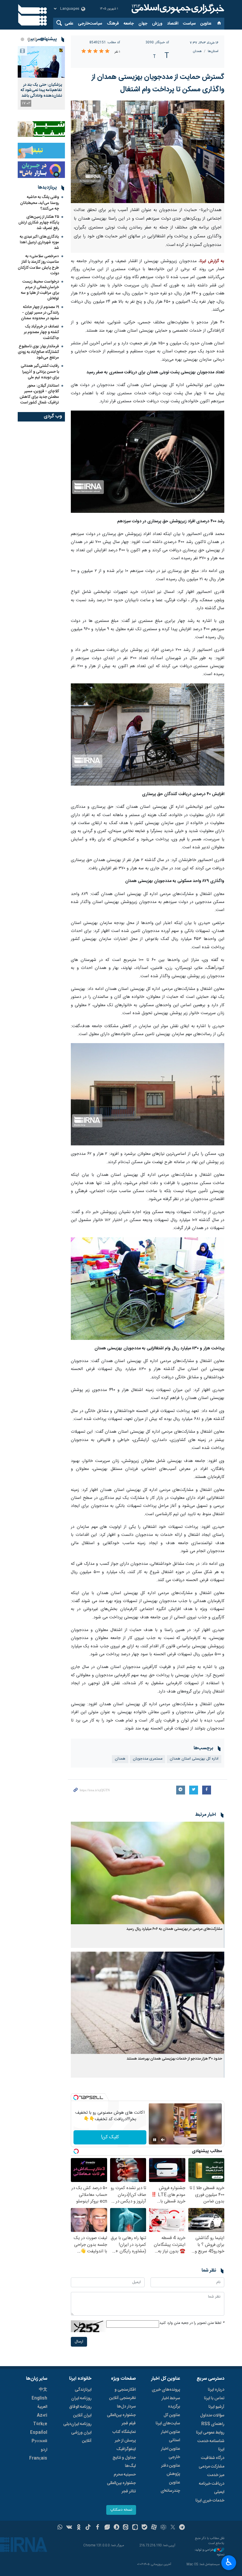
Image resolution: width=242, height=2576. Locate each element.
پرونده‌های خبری (166, 2390)
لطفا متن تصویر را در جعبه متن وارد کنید (192, 2323)
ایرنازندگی (83, 2390)
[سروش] (116, 2528)
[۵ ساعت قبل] (41, 62)
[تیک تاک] (88, 2528)
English (39, 2398)
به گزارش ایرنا (212, 261)
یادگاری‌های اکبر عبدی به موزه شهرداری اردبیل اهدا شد (39, 242)
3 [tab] (29, 39)
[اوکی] (79, 2528)
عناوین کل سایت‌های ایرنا (168, 2419)
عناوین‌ (206, 24)
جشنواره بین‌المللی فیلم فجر (121, 2419)
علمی (69, 24)
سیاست (189, 24)
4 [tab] (22, 39)
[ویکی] (69, 2528)
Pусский (39, 2441)
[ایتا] (126, 2528)
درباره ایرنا (216, 2390)
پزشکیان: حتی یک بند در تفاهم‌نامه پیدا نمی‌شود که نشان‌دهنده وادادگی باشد (41, 90)
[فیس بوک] (98, 2528)
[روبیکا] (163, 2528)
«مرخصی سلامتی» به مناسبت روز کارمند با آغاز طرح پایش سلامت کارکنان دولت (38, 265)
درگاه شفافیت (213, 2458)
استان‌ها (213, 51)
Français (38, 2458)
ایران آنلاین (82, 2415)
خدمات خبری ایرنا (210, 2501)
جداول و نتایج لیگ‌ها (124, 2462)
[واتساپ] (60, 2528)
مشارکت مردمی (211, 2467)
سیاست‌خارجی (90, 24)
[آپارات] (154, 2528)
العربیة (42, 2407)
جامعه (129, 24)
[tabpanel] (41, 78)
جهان (143, 24)
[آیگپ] (135, 2528)
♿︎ (229, 2562)
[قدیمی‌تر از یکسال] (148, 1873)
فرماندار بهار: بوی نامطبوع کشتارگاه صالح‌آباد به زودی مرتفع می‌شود (38, 352)
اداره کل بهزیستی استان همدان (194, 1759)
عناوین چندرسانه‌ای (170, 2487)
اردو (44, 2450)
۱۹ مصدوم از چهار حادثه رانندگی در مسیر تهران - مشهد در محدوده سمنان (40, 313)
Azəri (42, 2415)
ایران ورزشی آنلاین (81, 2437)
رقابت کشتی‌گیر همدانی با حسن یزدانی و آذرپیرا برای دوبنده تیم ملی (40, 372)
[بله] (144, 2528)
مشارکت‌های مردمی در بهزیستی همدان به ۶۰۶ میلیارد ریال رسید (174, 1929)
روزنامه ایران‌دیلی (77, 2424)
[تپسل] (76, 2097)
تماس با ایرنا (214, 2398)
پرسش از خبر (125, 2441)
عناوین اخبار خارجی (170, 2453)
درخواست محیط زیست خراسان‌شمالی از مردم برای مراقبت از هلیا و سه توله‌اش (40, 290)
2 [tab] (35, 39)
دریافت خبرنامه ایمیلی (212, 2488)
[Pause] (155, 2140)
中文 (43, 2390)
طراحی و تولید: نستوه (209, 2553)
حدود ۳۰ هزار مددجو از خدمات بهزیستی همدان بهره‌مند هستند (174, 2059)
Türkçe (40, 2424)
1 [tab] (42, 39)
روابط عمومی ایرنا (210, 2433)
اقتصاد (173, 24)
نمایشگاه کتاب (124, 2432)
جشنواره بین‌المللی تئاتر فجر (121, 2487)
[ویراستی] (107, 2528)
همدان (197, 51)
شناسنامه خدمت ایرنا (211, 2445)
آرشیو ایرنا (216, 2407)
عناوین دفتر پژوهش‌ (171, 2470)
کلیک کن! (110, 2137)
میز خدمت (216, 2475)
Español (39, 2433)
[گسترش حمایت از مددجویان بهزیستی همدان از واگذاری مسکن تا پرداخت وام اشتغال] (148, 152)
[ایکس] (173, 2528)
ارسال (79, 2342)
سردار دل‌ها (126, 2407)
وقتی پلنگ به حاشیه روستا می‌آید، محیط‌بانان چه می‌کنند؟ (40, 203)
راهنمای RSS (213, 2424)
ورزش (157, 24)
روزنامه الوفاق (80, 2407)
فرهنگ (113, 24)
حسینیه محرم (125, 2475)
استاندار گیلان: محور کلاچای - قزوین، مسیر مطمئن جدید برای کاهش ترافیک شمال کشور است (39, 394)
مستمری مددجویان (148, 1759)
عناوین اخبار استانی (170, 2436)
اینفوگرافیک (126, 2449)
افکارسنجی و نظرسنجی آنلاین (122, 2394)
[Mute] (163, 2140)
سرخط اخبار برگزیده (171, 2402)
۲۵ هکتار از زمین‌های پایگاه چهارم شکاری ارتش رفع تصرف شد (39, 223)
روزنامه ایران (81, 2398)
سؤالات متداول (212, 2415)
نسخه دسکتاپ (121, 2510)
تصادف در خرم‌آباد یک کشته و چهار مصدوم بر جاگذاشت (41, 332)
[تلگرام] (182, 2528)
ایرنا (177, 9)
